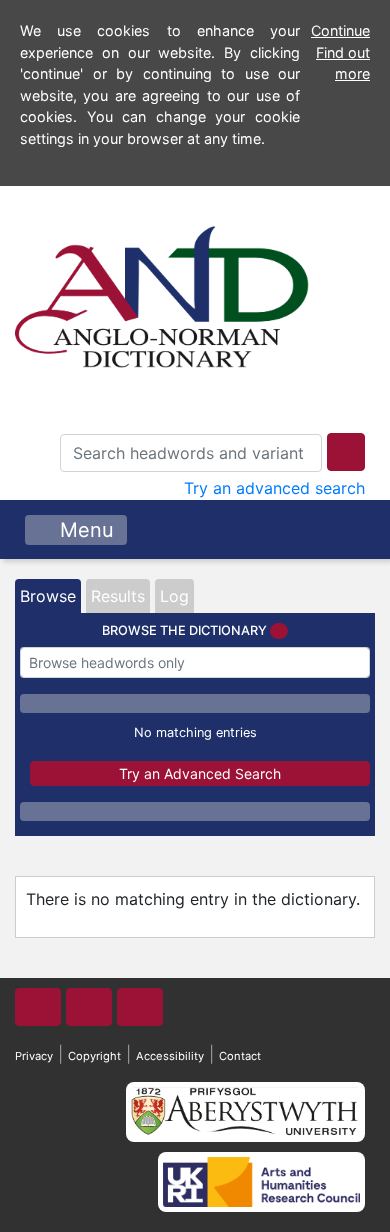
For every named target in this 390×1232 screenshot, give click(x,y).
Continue (340, 30)
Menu (84, 530)
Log (174, 596)
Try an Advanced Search (200, 773)
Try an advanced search (274, 488)
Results (118, 596)
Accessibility (170, 1056)
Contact (240, 1056)
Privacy (34, 1056)
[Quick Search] (346, 452)
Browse (48, 596)
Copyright (94, 1056)
